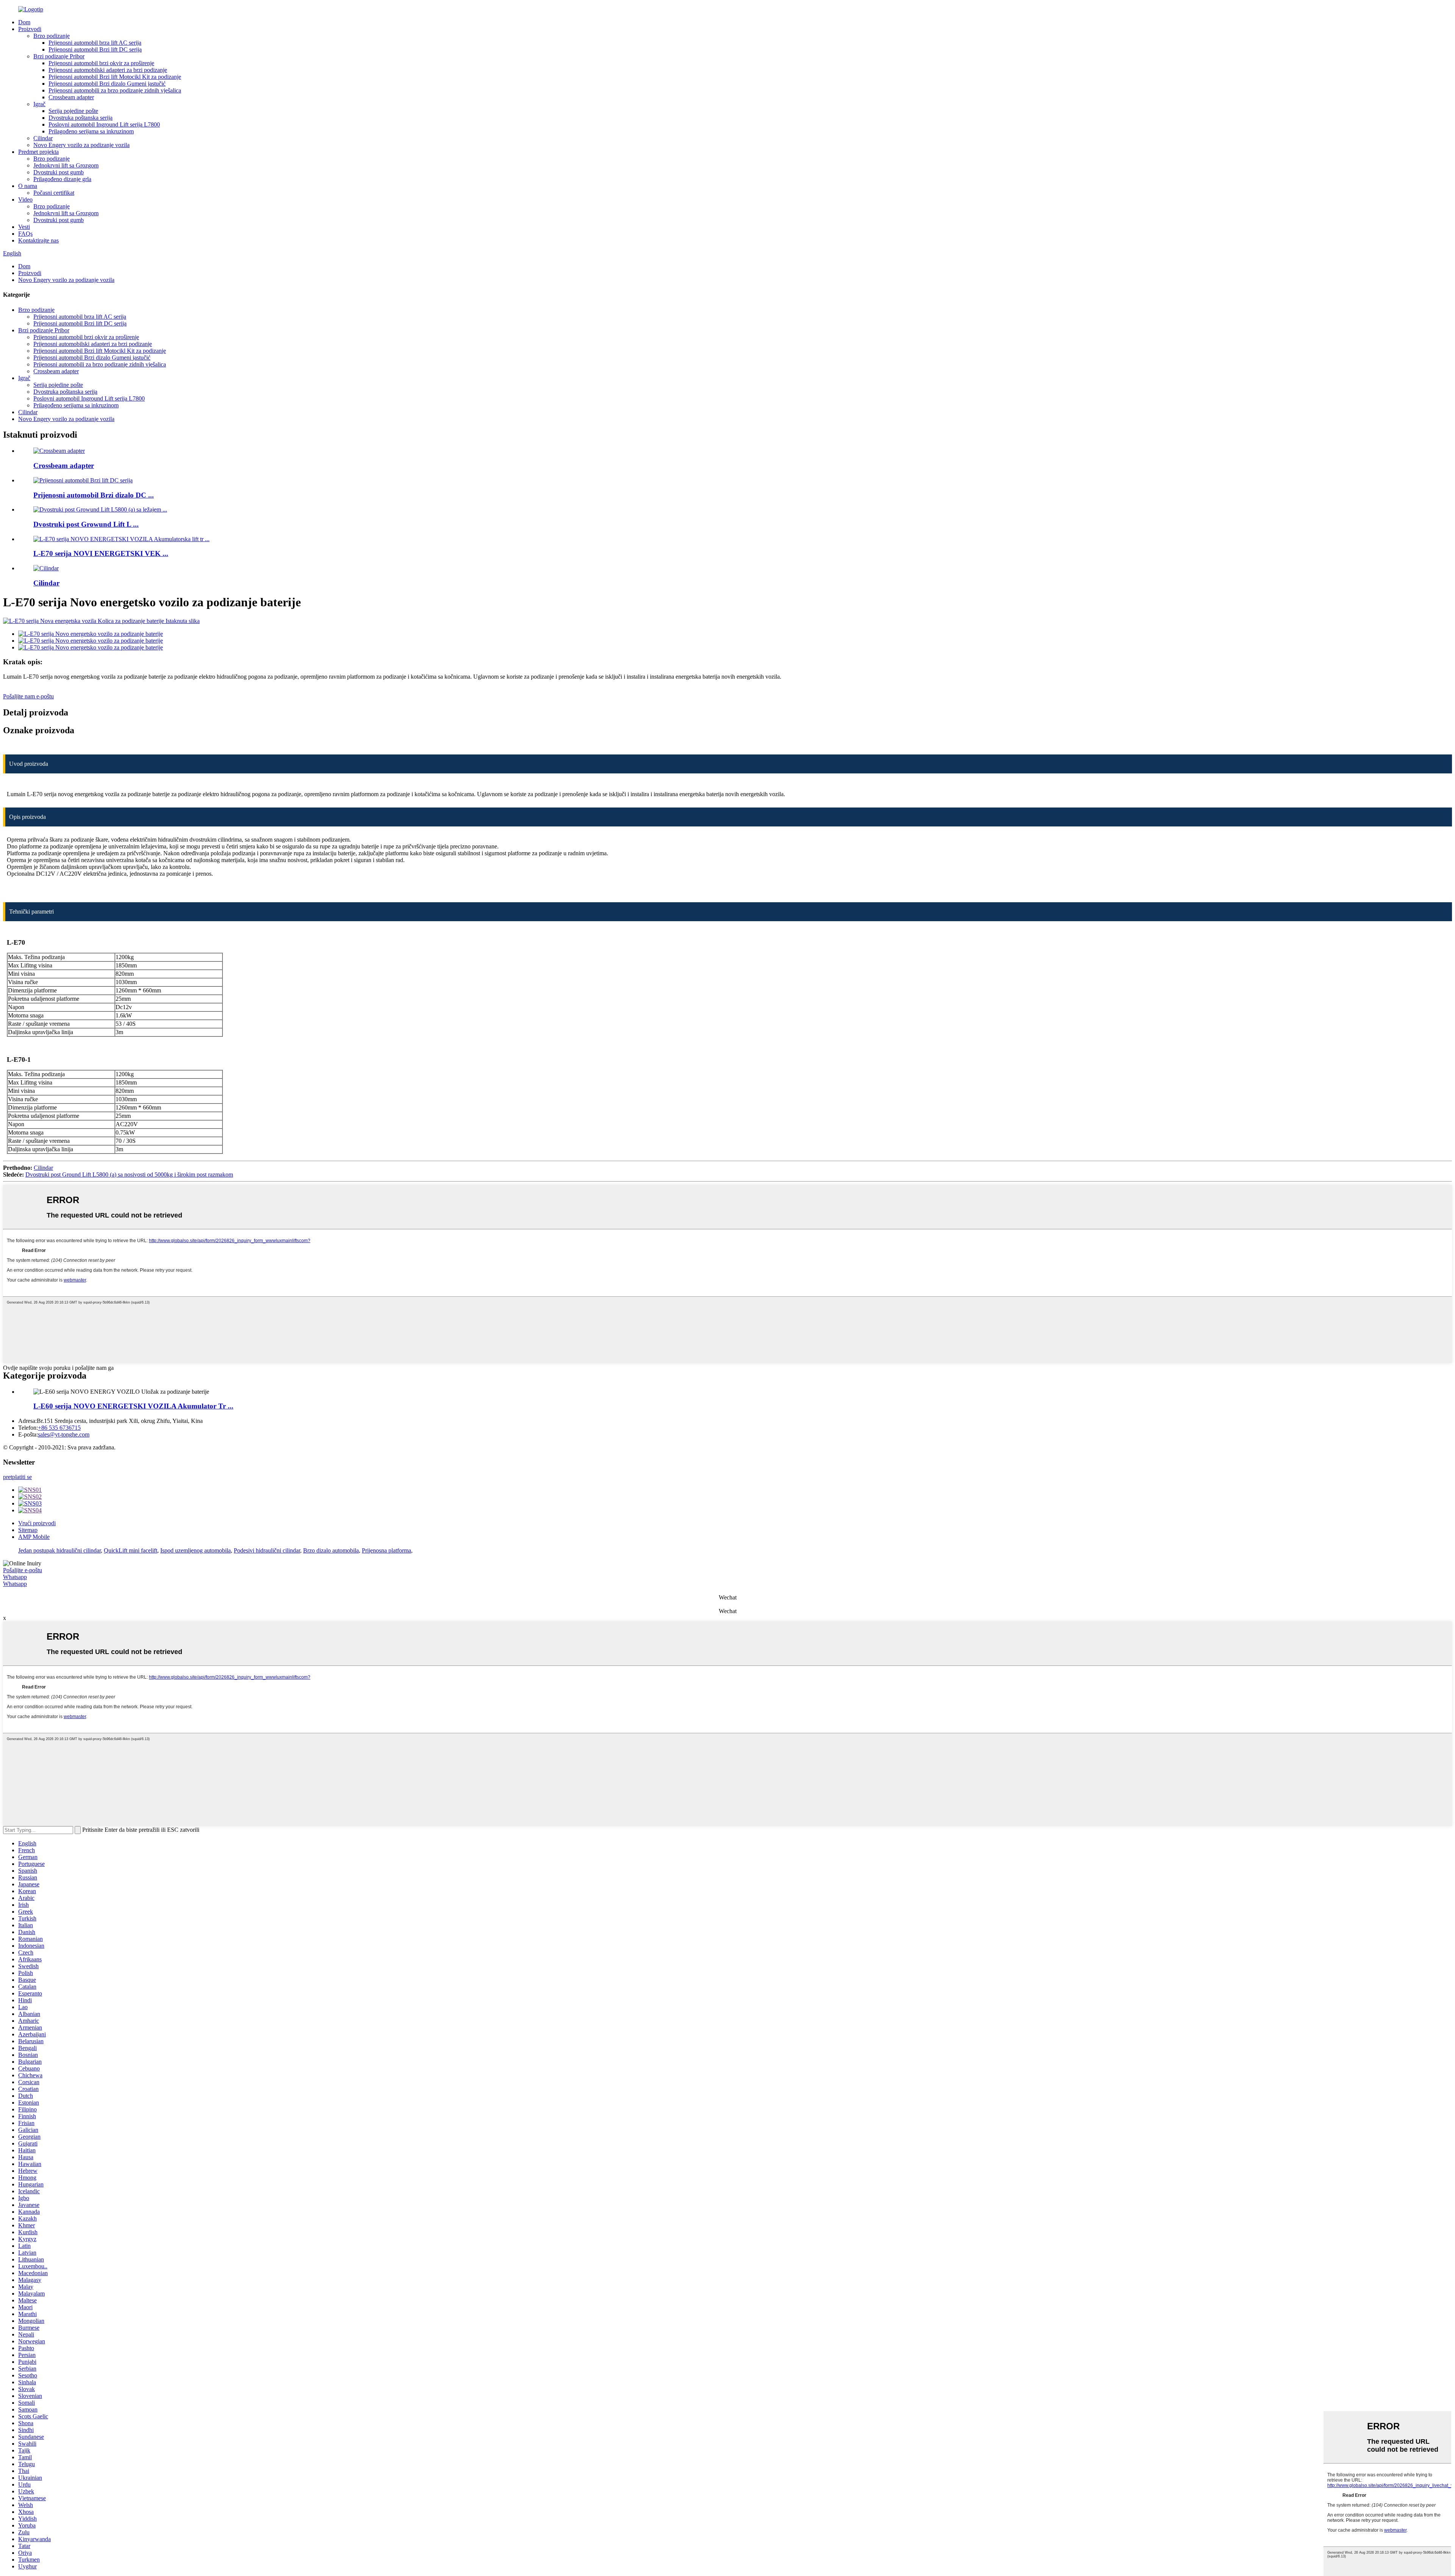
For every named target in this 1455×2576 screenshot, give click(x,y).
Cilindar (43, 138)
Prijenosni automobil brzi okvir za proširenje (101, 63)
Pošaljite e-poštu (23, 1570)
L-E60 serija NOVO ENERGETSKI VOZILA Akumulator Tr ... (133, 1406)
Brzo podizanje (52, 36)
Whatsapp (15, 1577)
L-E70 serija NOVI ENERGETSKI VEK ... (101, 553)
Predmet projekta (38, 152)
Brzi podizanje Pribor (59, 56)
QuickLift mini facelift (131, 1550)
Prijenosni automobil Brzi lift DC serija (95, 49)
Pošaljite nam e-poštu (28, 696)
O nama (28, 186)
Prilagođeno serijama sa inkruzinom (91, 131)
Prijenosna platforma (386, 1550)
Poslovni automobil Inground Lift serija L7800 (104, 124)
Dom (24, 22)
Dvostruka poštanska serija (81, 118)
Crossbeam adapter (71, 97)
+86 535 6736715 (59, 1428)
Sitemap (28, 1530)
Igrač (39, 104)
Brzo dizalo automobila (331, 1550)
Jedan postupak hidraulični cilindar (59, 1550)
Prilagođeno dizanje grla (62, 179)
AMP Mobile (34, 1537)
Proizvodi (30, 29)
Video (25, 200)
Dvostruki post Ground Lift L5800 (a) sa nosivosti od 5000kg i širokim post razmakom (129, 1175)
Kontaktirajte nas (38, 240)
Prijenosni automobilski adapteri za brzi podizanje (108, 70)
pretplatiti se (17, 1477)
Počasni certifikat (54, 193)
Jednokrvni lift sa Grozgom (66, 165)
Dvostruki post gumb (59, 172)
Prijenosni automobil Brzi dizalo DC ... (94, 495)
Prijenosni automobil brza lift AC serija (95, 43)
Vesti (24, 227)
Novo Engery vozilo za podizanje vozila (81, 145)
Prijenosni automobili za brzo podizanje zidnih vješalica (115, 90)
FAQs (25, 234)
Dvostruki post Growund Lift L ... (86, 524)
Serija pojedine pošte (73, 111)
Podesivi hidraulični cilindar (267, 1550)
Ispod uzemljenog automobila (196, 1550)
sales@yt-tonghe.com (64, 1434)
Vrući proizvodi (37, 1523)
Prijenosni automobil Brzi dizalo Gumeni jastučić (107, 84)
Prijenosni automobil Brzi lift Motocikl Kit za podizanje (115, 77)
